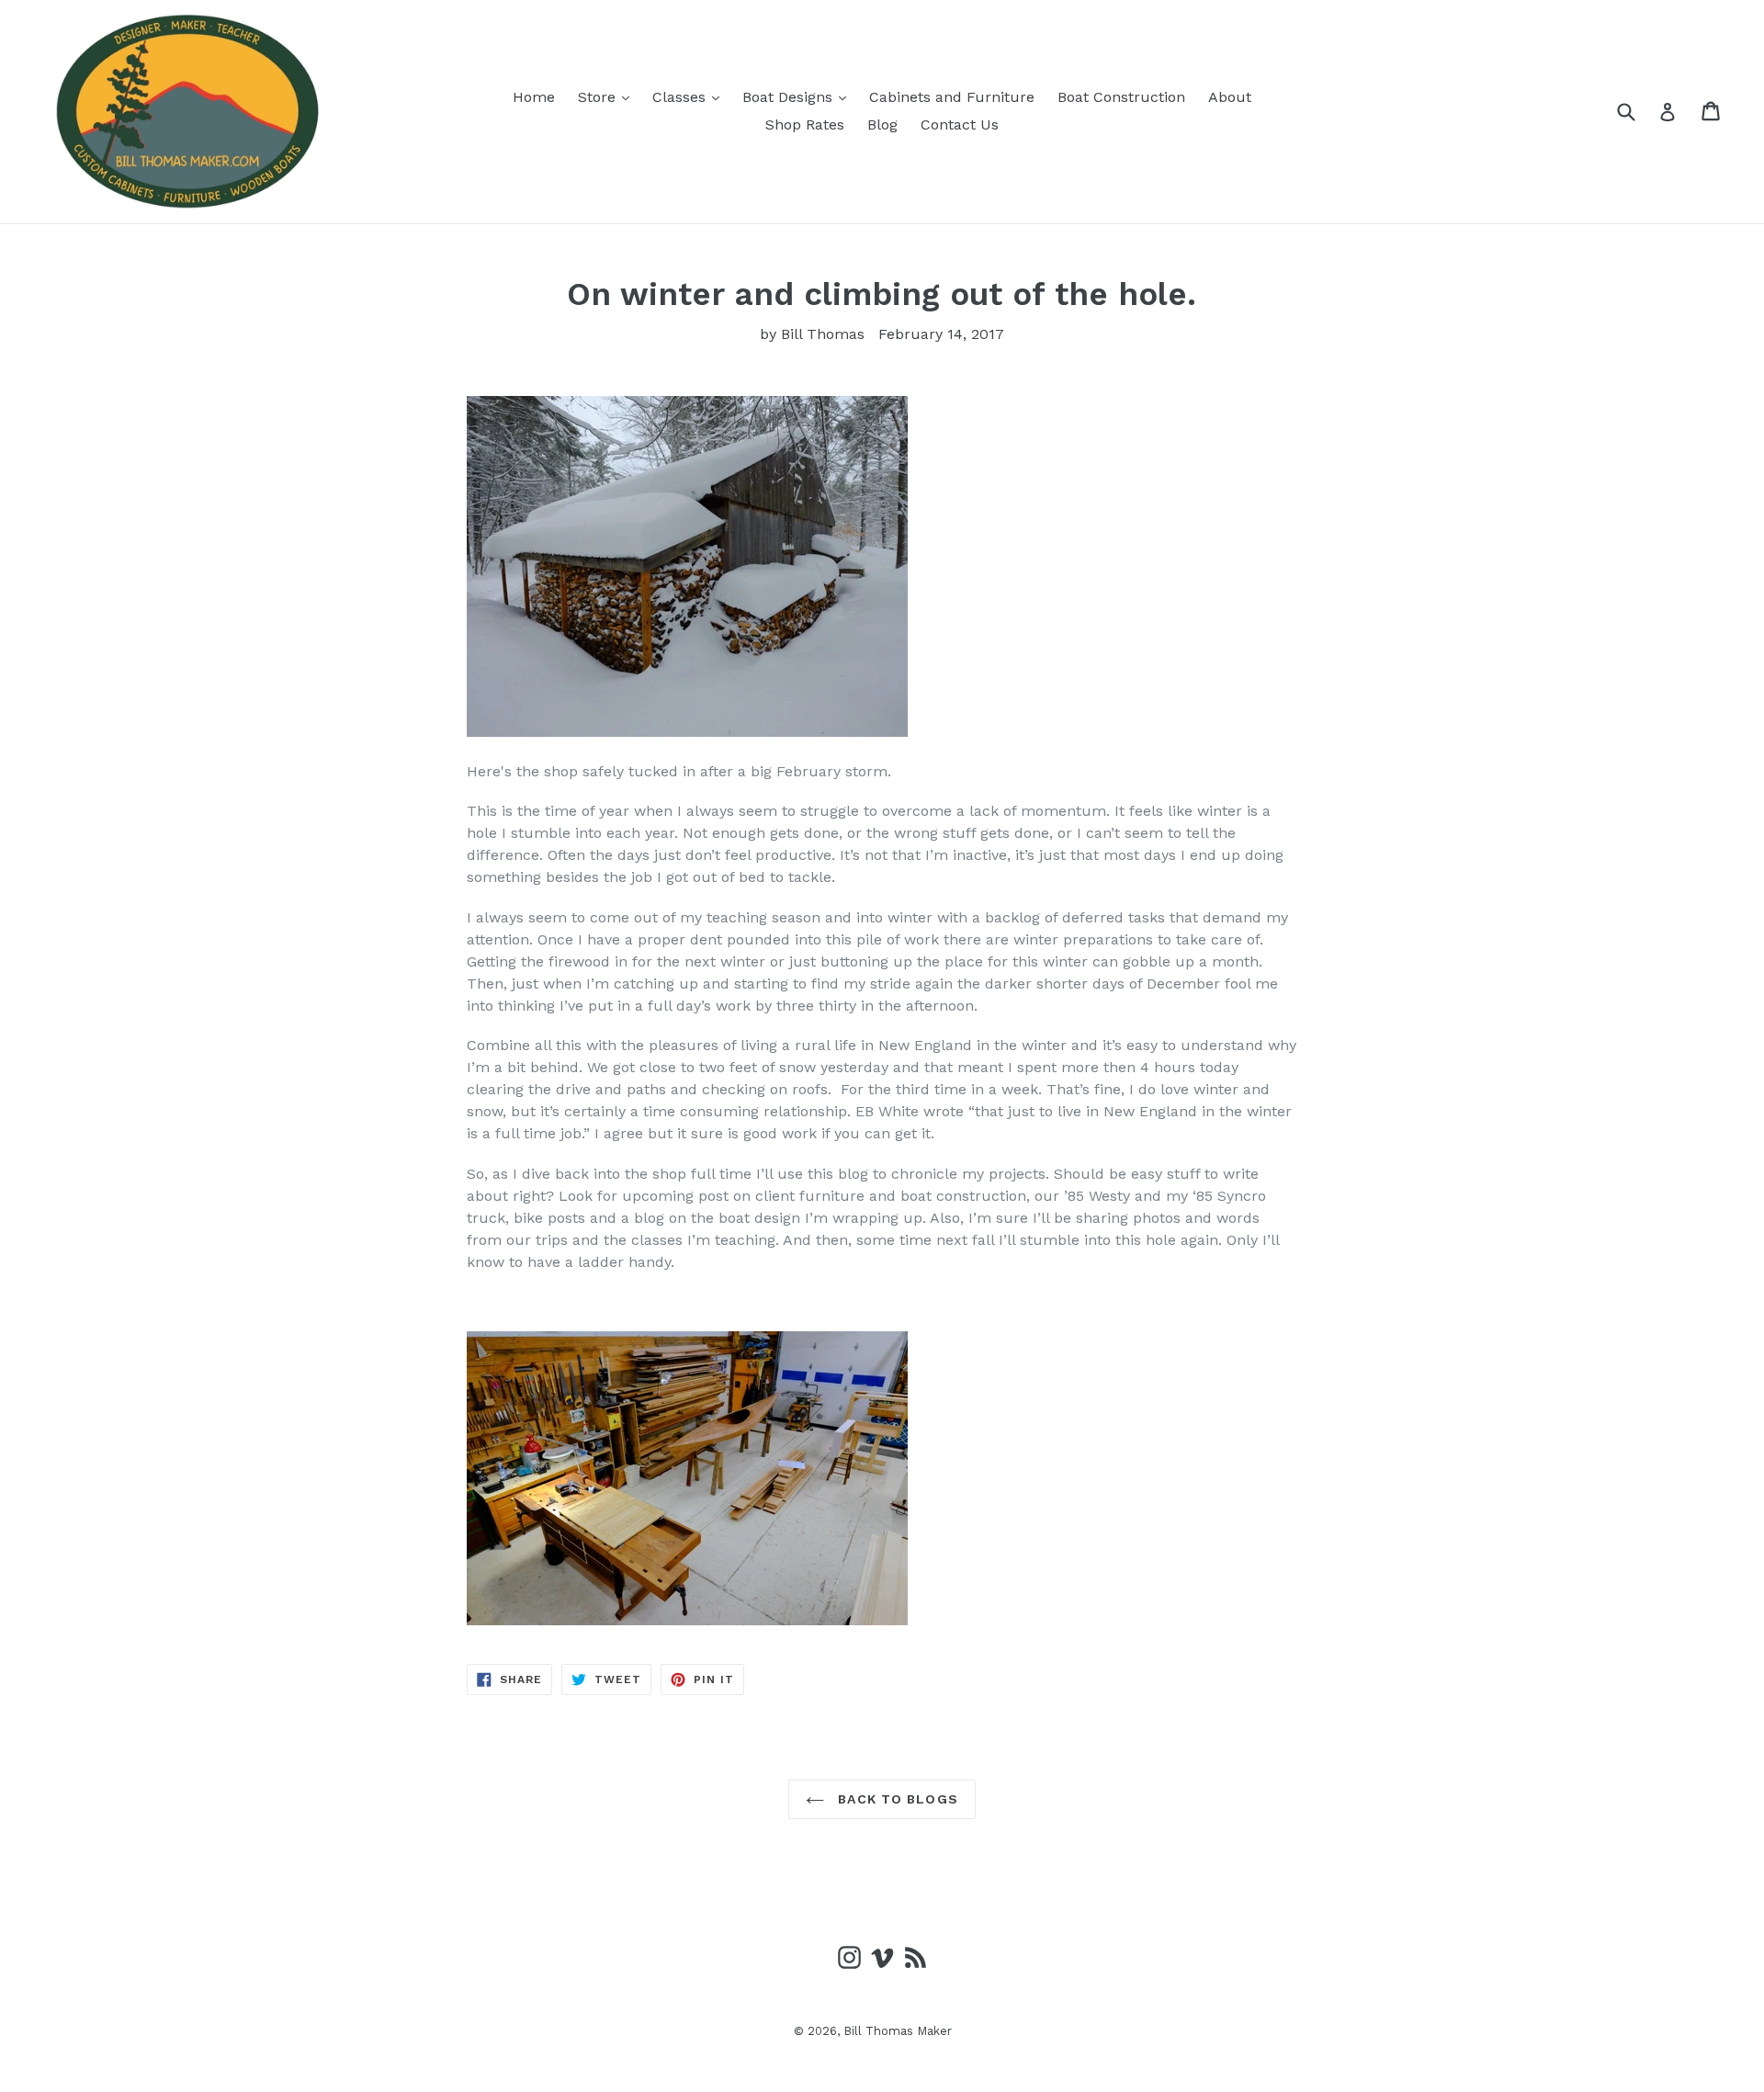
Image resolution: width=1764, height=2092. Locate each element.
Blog (882, 124)
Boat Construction (1121, 97)
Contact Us (960, 124)
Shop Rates (805, 124)
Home (534, 97)
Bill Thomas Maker (898, 2031)
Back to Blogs (896, 1799)
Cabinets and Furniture (952, 97)
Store (608, 96)
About (1230, 97)
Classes (690, 96)
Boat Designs (799, 96)
